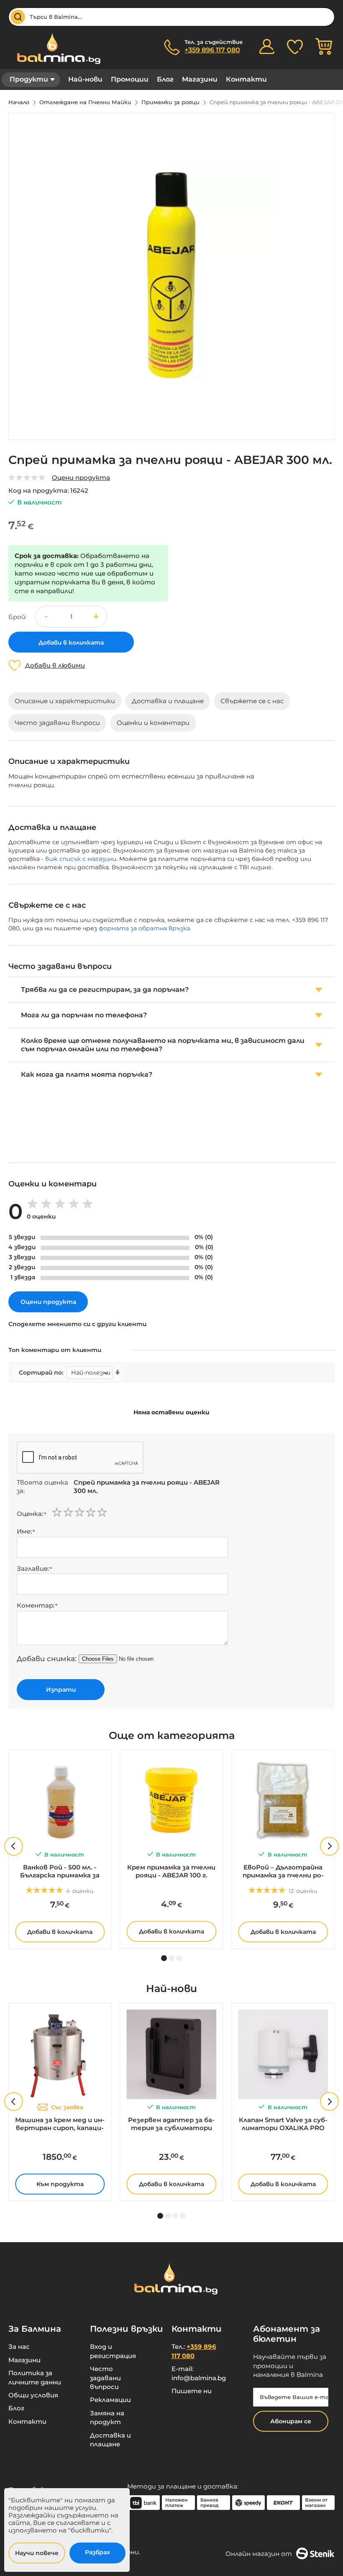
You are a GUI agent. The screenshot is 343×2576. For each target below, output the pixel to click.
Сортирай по (40, 1373)
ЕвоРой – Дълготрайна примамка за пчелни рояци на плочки (283, 1872)
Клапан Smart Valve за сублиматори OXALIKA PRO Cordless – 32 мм (283, 2124)
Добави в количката (60, 1932)
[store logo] (54, 48)
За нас (19, 2347)
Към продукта (60, 2184)
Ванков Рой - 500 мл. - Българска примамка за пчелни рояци (60, 1872)
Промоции (130, 79)
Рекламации (110, 2400)
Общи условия (33, 2395)
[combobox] (171, 17)
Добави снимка (46, 1659)
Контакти (246, 79)
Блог (165, 79)
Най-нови (85, 79)
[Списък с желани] (295, 46)
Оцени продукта (81, 478)
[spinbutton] (71, 617)
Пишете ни (192, 2391)
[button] (96, 617)
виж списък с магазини (81, 859)
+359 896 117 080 (212, 50)
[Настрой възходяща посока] (118, 1373)
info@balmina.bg (199, 2378)
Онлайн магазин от (259, 2554)
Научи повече (37, 2553)
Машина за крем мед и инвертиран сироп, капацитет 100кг (60, 2124)
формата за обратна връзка (144, 928)
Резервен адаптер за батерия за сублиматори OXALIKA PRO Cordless (171, 2124)
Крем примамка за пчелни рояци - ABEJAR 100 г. (171, 1871)
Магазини (200, 79)
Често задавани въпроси (105, 2378)
